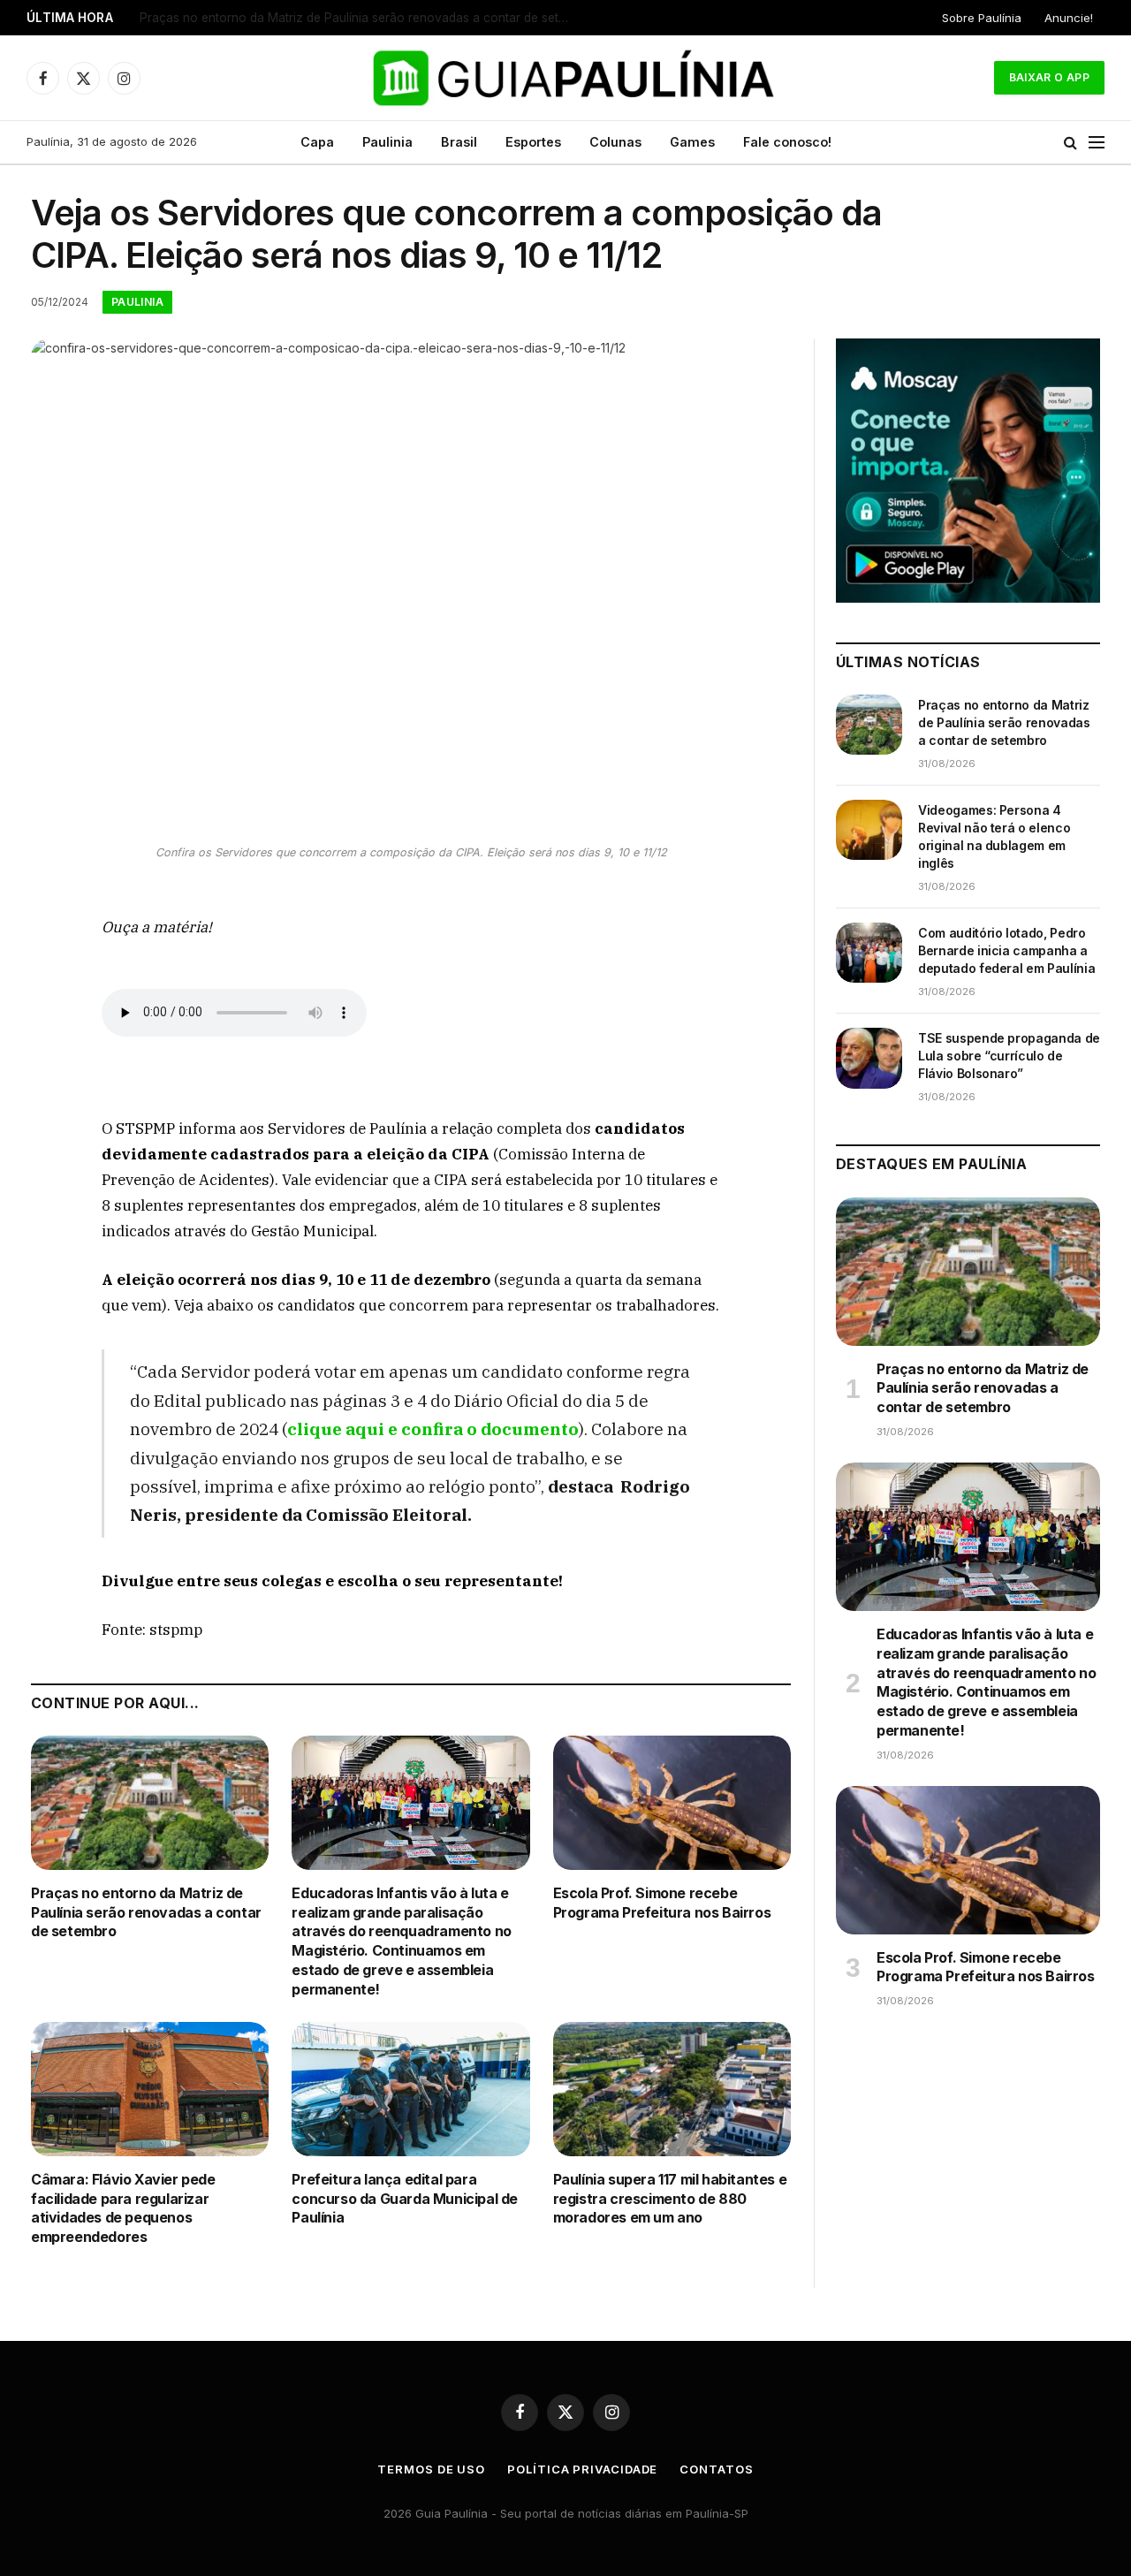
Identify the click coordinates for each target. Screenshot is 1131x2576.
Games (692, 142)
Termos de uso (431, 2469)
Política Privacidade (582, 2469)
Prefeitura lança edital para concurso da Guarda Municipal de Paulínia (405, 2199)
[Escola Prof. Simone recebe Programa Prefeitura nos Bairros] (672, 1802)
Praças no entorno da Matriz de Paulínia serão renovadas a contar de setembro (146, 1912)
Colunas (615, 142)
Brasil (459, 142)
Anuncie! (1069, 18)
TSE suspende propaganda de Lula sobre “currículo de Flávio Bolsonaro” (1009, 1056)
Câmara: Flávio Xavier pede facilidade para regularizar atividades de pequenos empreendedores (123, 2208)
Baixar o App (1049, 77)
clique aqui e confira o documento (433, 1429)
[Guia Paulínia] (566, 78)
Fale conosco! (787, 142)
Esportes (533, 142)
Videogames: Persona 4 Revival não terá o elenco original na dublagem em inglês (361, 18)
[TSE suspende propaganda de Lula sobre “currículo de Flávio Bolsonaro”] (869, 1058)
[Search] (1070, 143)
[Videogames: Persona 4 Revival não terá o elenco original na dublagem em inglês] (869, 830)
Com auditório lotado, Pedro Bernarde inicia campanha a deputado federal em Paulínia (1006, 950)
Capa (317, 142)
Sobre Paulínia (982, 18)
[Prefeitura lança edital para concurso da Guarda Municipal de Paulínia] (410, 2089)
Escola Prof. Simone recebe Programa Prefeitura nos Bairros (662, 1903)
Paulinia (387, 142)
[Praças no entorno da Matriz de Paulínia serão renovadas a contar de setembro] (150, 1802)
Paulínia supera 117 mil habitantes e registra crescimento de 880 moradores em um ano (670, 2199)
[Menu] (1097, 143)
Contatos (716, 2469)
